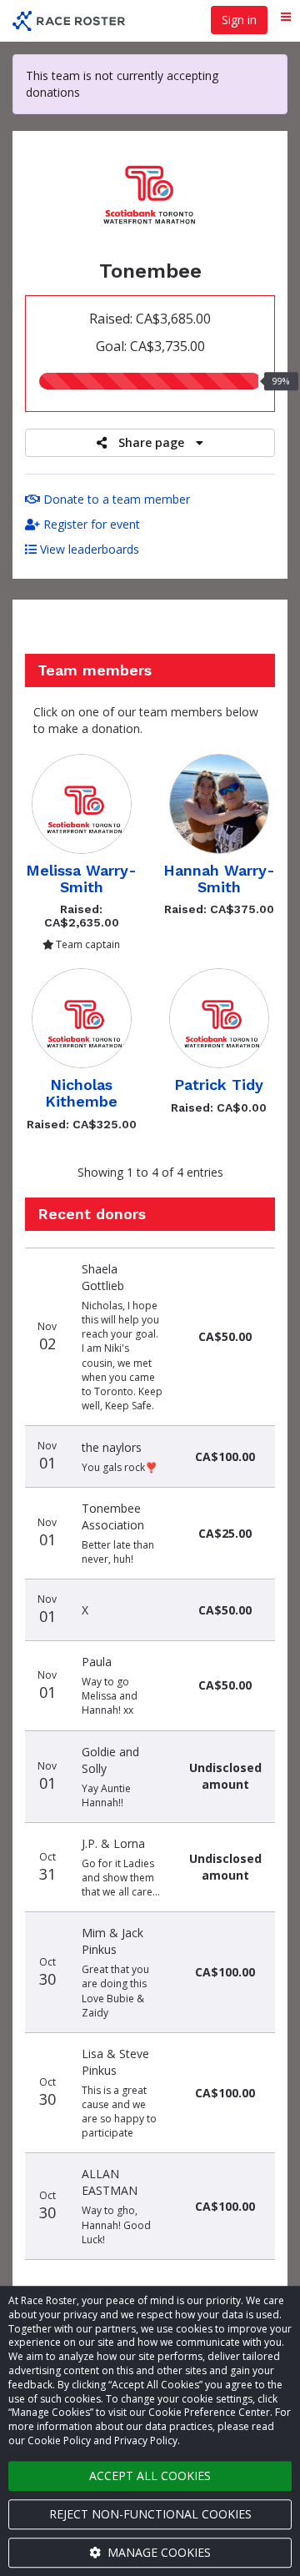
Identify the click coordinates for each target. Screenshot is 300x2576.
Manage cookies (157, 2552)
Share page (151, 442)
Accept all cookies (150, 2476)
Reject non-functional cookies (150, 2514)
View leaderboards (88, 549)
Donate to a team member (115, 499)
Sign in (239, 20)
